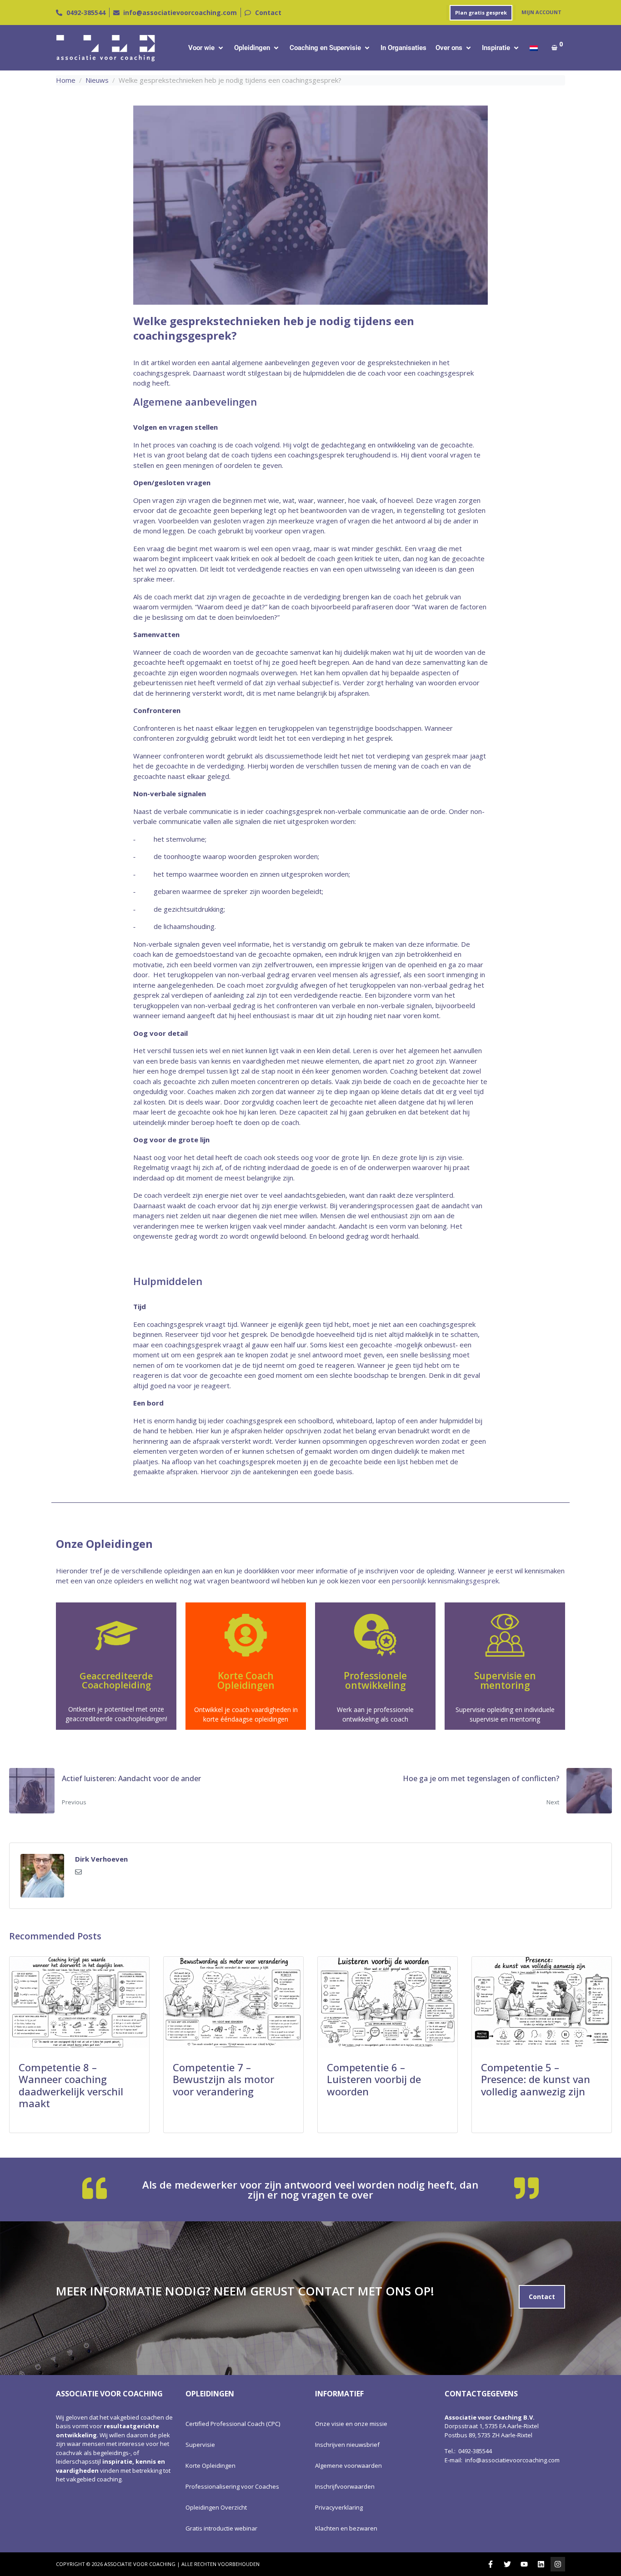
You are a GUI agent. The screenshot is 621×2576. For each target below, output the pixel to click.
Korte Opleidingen (210, 2466)
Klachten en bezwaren (346, 2528)
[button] (207, 48)
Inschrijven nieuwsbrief (347, 2445)
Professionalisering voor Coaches (232, 2486)
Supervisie (200, 2445)
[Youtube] (524, 2564)
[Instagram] (558, 2564)
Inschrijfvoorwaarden (345, 2486)
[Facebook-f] (491, 2564)
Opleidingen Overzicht (216, 2507)
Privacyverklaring (339, 2507)
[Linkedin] (541, 2564)
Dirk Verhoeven (101, 1859)
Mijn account (541, 12)
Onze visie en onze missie (351, 2424)
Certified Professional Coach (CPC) (233, 2424)
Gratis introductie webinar (221, 2528)
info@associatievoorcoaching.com (512, 2460)
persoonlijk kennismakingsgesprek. (446, 1581)
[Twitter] (507, 2564)
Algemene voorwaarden (348, 2466)
